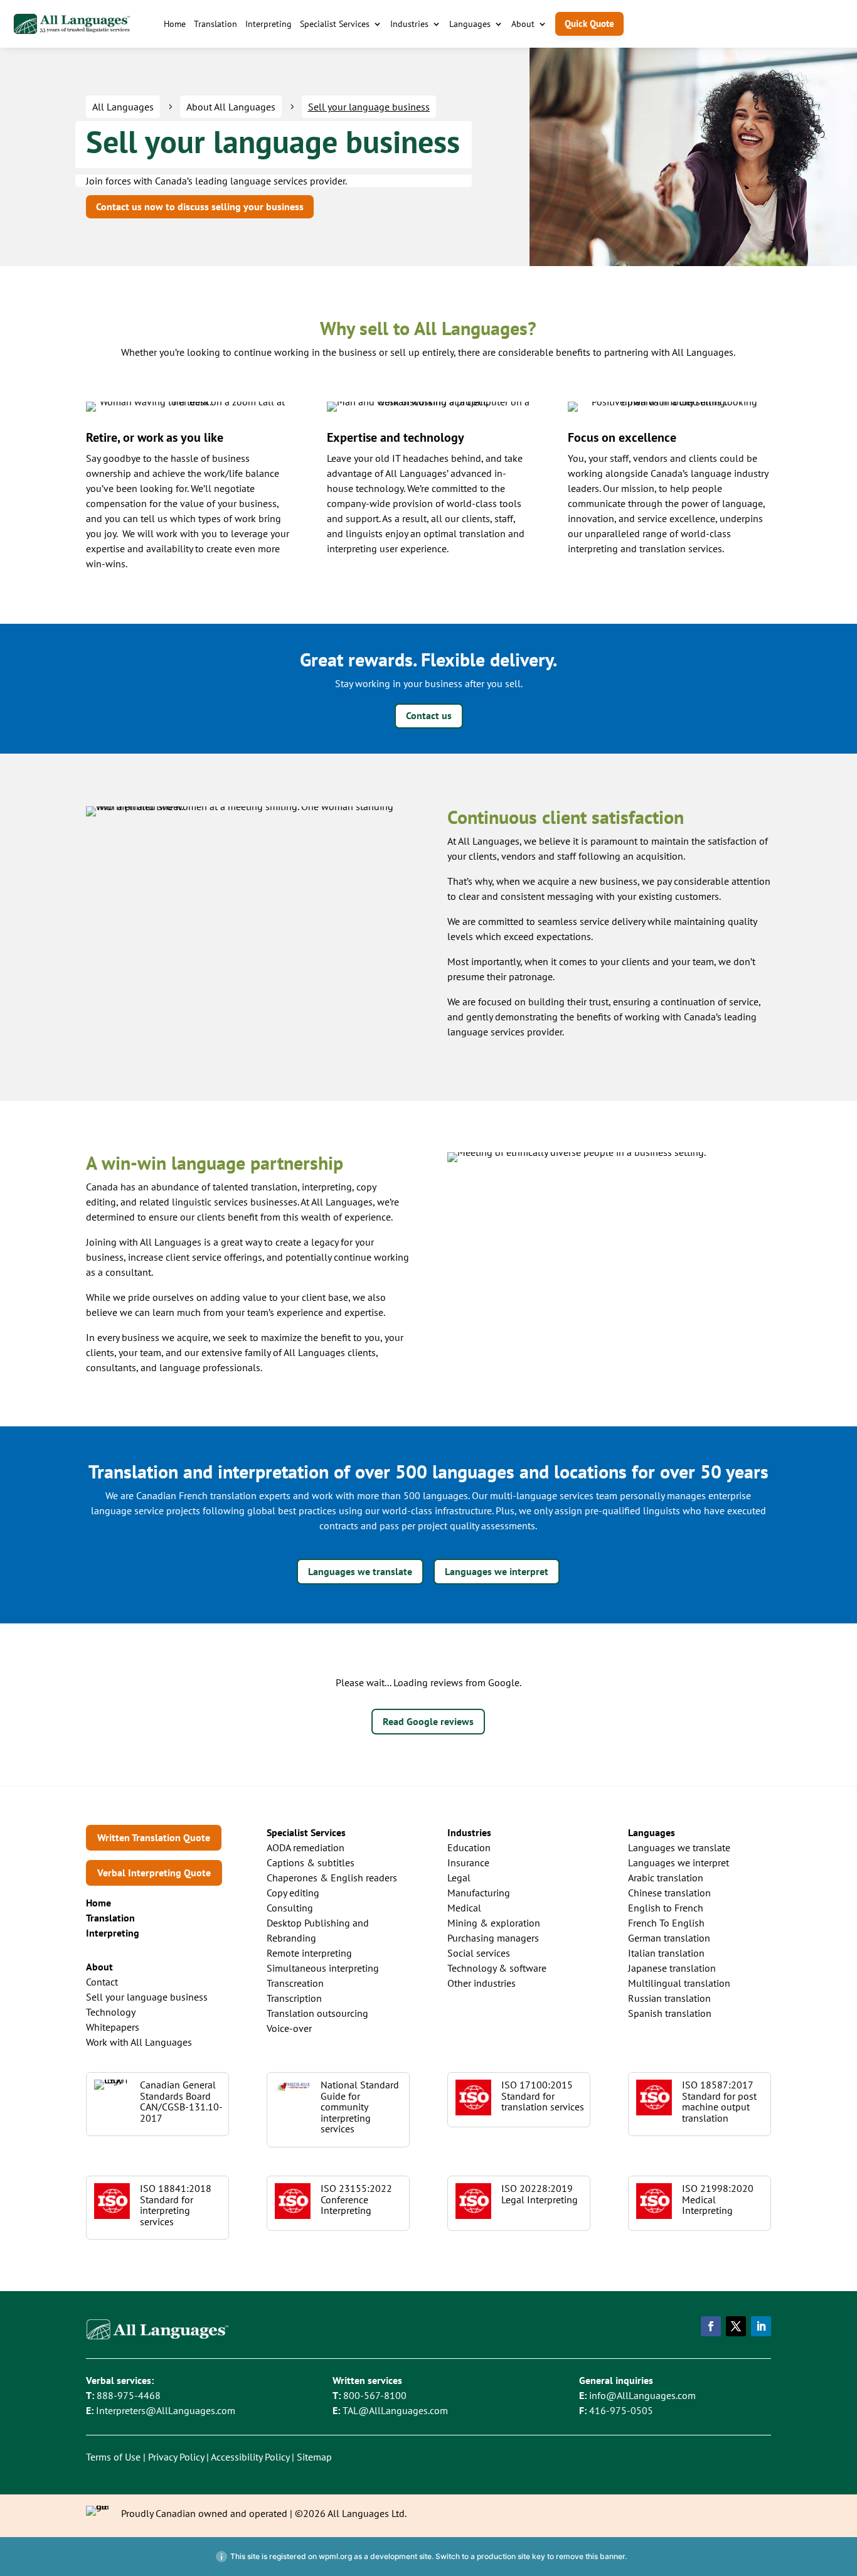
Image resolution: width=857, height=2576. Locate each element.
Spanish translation (670, 2013)
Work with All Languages (139, 2042)
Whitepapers (113, 2027)
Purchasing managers (493, 1938)
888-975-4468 (129, 2395)
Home (175, 24)
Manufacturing (479, 1893)
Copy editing (293, 1893)
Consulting (290, 1908)
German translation (669, 1938)
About (523, 24)
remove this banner (590, 2556)
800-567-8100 (375, 2395)
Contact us (429, 715)
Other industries (482, 1983)
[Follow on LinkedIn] (761, 2326)
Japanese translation (672, 1968)
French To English (666, 1923)
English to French (666, 1908)
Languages (470, 24)
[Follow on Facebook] (711, 2326)
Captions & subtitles (311, 1863)
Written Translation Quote (154, 1837)
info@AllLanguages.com (642, 2395)
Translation (216, 24)
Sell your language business (147, 1997)
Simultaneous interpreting (323, 1968)
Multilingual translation (679, 1983)
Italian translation (666, 1953)
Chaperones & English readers (332, 1878)
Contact (102, 1982)
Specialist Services (335, 24)
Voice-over (289, 2028)
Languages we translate (360, 1571)
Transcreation (295, 1983)
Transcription (294, 1998)
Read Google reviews (428, 1721)
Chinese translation (669, 1893)
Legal (459, 1878)
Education (469, 1847)
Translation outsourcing (317, 2013)
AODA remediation (306, 1847)
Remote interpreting (309, 1953)
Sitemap (314, 2457)
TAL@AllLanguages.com (395, 2410)
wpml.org (335, 2556)
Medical (464, 1908)
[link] (110, 1918)
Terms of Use (113, 2457)
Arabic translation (666, 1878)
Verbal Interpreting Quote (154, 1873)
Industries (409, 24)
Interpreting (269, 24)
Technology (111, 2012)
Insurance (468, 1863)
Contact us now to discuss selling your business (200, 206)
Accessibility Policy (250, 2457)
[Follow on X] (736, 2326)
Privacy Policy (176, 2457)
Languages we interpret (497, 1571)
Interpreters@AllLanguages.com (166, 2410)
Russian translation (669, 1998)
